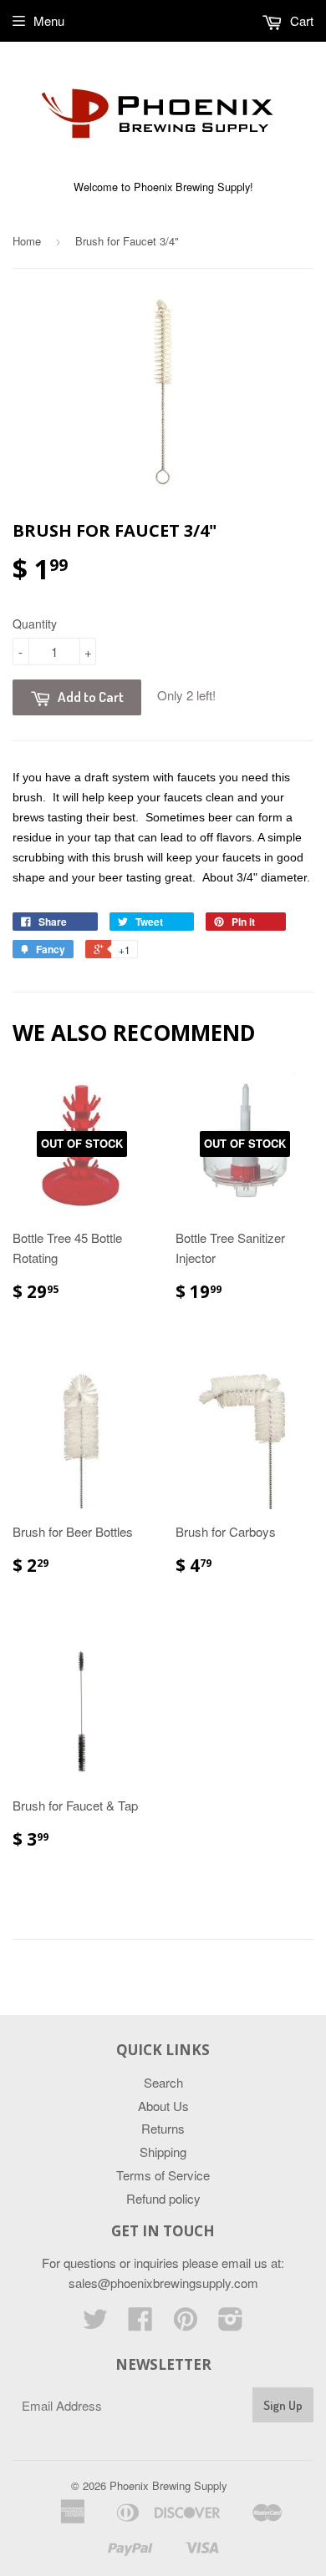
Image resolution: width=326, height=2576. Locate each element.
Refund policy (163, 2198)
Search (163, 2082)
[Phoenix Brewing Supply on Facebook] (140, 2323)
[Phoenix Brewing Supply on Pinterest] (186, 2323)
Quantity (35, 624)
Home (27, 241)
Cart (300, 20)
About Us (163, 2106)
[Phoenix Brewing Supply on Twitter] (95, 2323)
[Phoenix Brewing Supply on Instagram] (231, 2323)
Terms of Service (163, 2175)
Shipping (163, 2152)
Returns (163, 2128)
